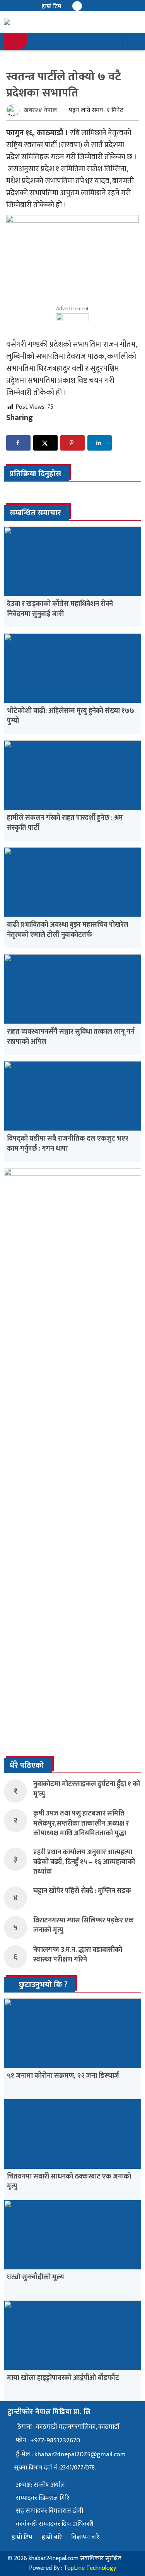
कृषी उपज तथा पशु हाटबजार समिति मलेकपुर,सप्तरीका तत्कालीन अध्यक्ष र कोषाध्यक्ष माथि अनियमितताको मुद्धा (81, 1823)
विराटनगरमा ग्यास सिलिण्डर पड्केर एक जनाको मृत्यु (84, 1925)
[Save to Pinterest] (72, 443)
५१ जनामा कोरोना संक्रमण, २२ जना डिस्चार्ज (63, 2076)
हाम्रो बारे (52, 2537)
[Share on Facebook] (18, 443)
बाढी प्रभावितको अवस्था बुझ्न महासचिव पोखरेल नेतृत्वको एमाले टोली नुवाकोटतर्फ (68, 930)
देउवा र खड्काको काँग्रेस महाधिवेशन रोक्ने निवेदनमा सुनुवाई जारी (60, 609)
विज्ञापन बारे (85, 2537)
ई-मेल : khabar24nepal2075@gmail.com (71, 2454)
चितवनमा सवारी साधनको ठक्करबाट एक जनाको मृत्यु (69, 2181)
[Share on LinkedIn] (100, 443)
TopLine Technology (90, 2568)
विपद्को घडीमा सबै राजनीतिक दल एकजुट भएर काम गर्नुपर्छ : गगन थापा (68, 1143)
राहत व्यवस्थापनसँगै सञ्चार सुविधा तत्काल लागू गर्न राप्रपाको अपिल (71, 1037)
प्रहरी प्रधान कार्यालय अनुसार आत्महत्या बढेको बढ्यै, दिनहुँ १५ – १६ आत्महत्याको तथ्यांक (84, 1862)
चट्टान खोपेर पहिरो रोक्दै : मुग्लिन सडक (82, 1891)
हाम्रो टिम (51, 6)
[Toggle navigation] (132, 42)
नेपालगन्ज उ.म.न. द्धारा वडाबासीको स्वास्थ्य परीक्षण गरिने (78, 1955)
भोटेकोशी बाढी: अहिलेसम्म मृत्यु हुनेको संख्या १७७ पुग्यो (71, 716)
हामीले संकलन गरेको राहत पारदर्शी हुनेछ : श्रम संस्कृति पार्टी (65, 823)
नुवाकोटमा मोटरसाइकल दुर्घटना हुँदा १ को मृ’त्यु (87, 1789)
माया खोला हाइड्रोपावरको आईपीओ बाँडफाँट (63, 2378)
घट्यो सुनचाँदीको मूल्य (36, 2277)
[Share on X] (45, 443)
